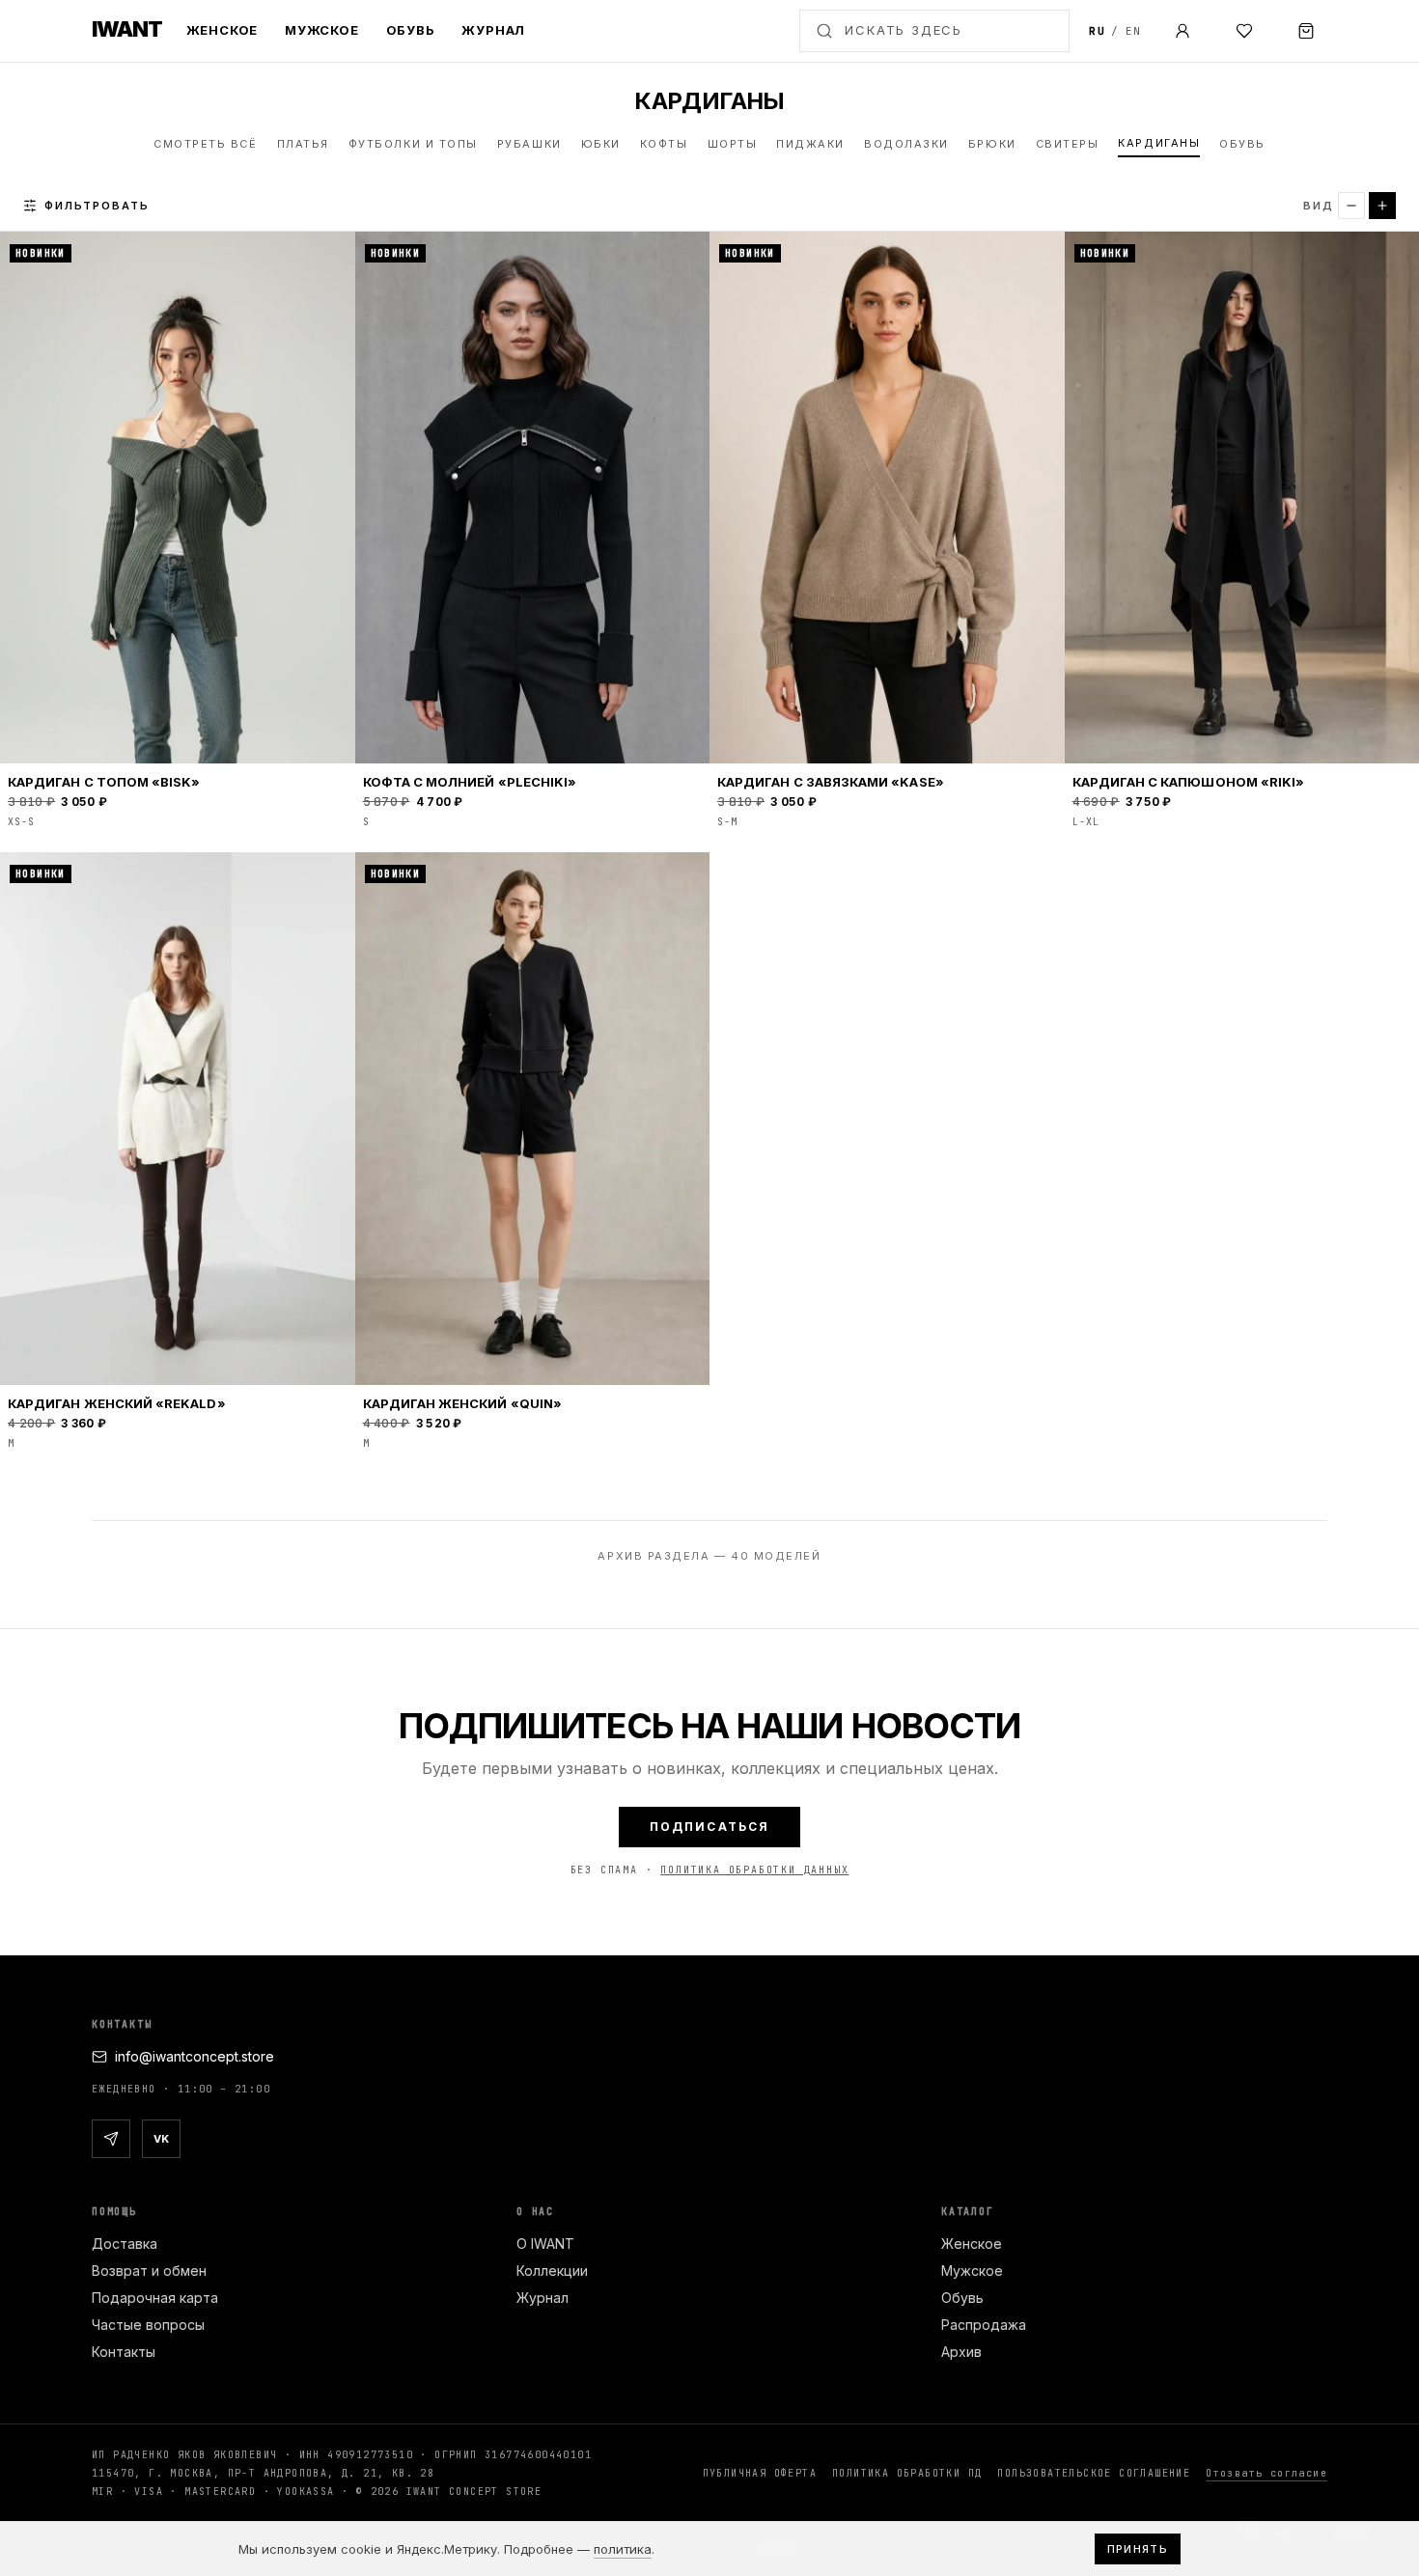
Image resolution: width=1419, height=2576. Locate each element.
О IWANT (545, 2244)
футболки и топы (413, 144)
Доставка (125, 2244)
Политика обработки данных (754, 1870)
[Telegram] (111, 2139)
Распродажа (984, 2325)
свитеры (1068, 144)
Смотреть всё (205, 144)
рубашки (529, 144)
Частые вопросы (148, 2325)
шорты (733, 144)
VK (161, 2139)
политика (623, 2549)
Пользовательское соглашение (1094, 2473)
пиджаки (810, 144)
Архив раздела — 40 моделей (709, 1556)
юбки (601, 144)
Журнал (493, 30)
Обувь (411, 30)
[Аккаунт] (1182, 31)
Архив (961, 2352)
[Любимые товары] (1244, 31)
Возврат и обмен (149, 2271)
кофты (664, 144)
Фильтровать (97, 205)
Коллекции (552, 2271)
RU (1097, 31)
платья (303, 144)
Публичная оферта (760, 2473)
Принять (1138, 2549)
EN (1134, 31)
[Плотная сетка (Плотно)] (1351, 206)
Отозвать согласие (1266, 2473)
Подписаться (710, 1827)
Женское (222, 30)
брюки (992, 144)
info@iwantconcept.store (195, 2056)
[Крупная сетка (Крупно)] (1382, 206)
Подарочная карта (155, 2298)
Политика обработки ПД (907, 2473)
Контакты (124, 2352)
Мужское (321, 30)
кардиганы (1159, 143)
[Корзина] (1306, 31)
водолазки (906, 144)
